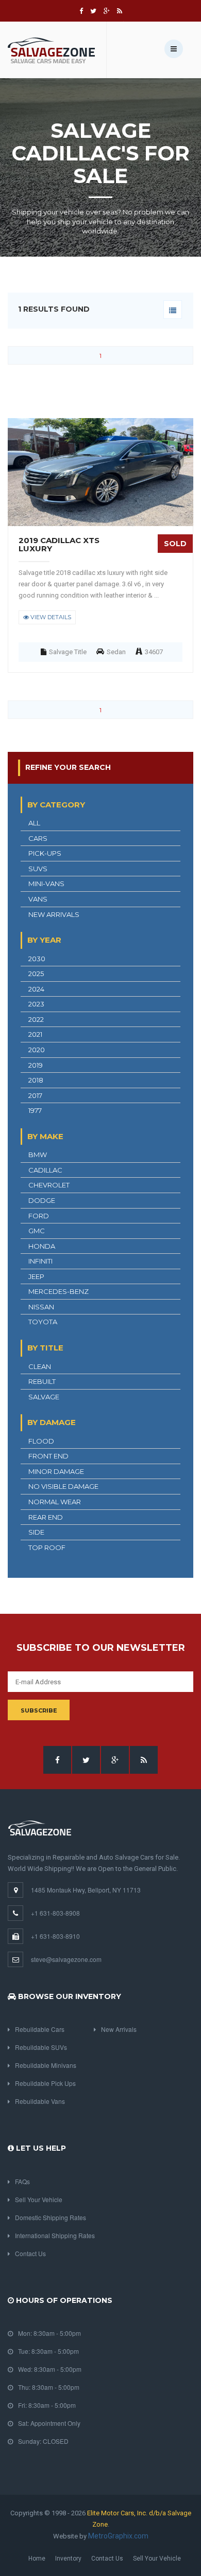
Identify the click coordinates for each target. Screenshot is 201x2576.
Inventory (68, 2559)
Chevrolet (49, 1185)
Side (36, 1532)
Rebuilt (42, 1381)
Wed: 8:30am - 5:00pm (50, 2369)
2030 (37, 959)
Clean (40, 1366)
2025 (36, 974)
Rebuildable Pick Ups (45, 2083)
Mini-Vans (46, 884)
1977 (35, 1110)
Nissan (41, 1307)
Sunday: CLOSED (43, 2441)
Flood (41, 1441)
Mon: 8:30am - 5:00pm (49, 2333)
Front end (48, 1456)
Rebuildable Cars (40, 2029)
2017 (35, 1095)
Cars (38, 838)
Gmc (37, 1231)
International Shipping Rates (55, 2235)
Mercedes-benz (58, 1291)
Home (37, 2559)
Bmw (38, 1155)
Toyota (43, 1322)
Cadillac (45, 1170)
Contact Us (30, 2253)
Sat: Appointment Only (49, 2423)
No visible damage (63, 1486)
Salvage (44, 1397)
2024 (36, 989)
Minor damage (56, 1471)
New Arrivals (54, 914)
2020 (37, 1050)
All (34, 823)
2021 (35, 1034)
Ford (39, 1216)
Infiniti (40, 1261)
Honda (42, 1246)
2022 (36, 1019)
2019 (36, 1065)
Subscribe (39, 1710)
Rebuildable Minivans (46, 2065)
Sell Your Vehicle (39, 2199)
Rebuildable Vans (40, 2101)
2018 (36, 1080)
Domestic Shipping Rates (51, 2217)
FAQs (22, 2181)
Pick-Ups (45, 853)
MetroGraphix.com (118, 2536)
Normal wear (55, 1502)
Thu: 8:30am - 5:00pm (49, 2387)
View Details (50, 617)
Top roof (47, 1547)
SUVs (38, 869)
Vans (38, 899)
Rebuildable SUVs (41, 2047)
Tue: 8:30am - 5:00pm (48, 2351)
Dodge (42, 1200)
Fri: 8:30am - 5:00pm (47, 2405)
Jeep (36, 1276)
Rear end (46, 1517)
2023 (36, 1004)
